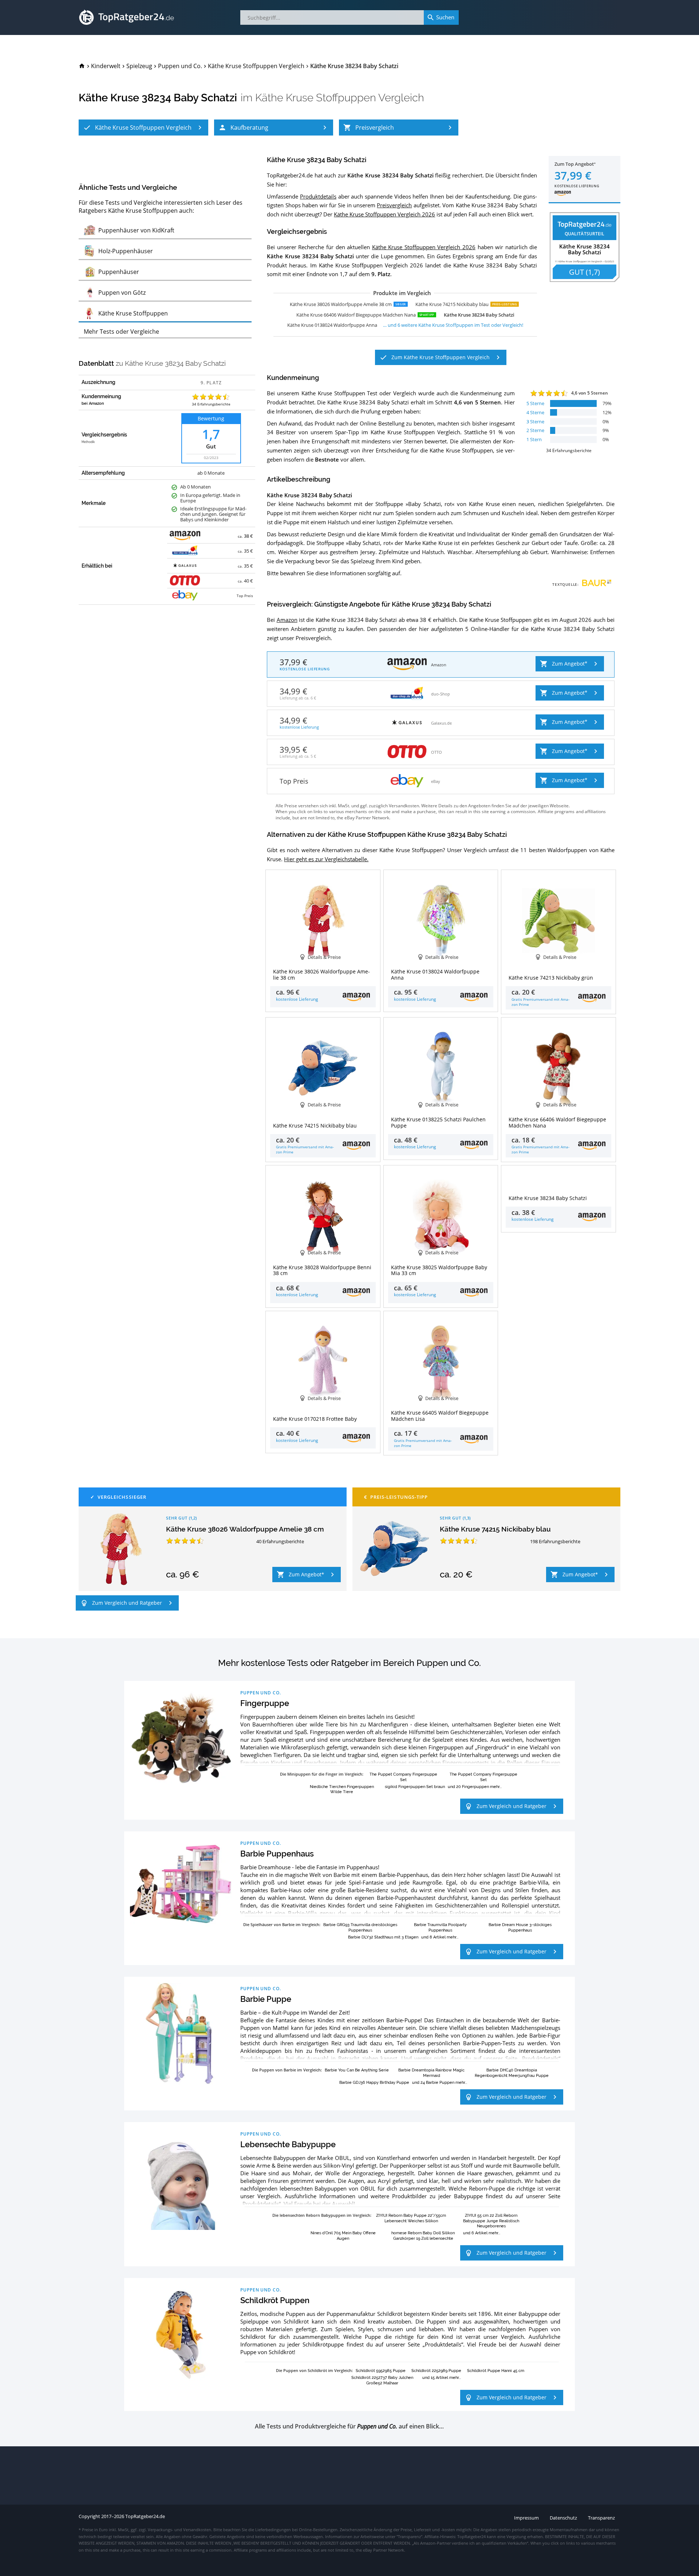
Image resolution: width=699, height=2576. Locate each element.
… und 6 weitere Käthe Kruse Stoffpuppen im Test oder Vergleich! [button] (453, 325)
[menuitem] (82, 66)
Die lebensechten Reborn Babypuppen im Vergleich (321, 2215)
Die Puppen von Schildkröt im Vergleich (314, 2370)
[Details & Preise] (558, 1178)
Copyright (89, 2516)
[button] (143, 128)
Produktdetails (318, 196)
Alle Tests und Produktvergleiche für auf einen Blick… (349, 2426)
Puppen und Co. (261, 1693)
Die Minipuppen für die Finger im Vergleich (321, 1774)
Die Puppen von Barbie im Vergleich (286, 2070)
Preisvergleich (394, 205)
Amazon (287, 620)
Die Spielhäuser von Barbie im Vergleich (281, 1924)
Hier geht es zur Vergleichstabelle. (326, 859)
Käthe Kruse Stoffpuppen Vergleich (340, 98)
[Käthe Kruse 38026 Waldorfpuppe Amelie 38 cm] (121, 1549)
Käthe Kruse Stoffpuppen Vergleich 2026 (384, 214)
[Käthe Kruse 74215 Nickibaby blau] (395, 1549)
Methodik (88, 442)
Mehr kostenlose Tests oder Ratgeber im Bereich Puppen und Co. (349, 1663)
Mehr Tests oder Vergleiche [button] (121, 332)
